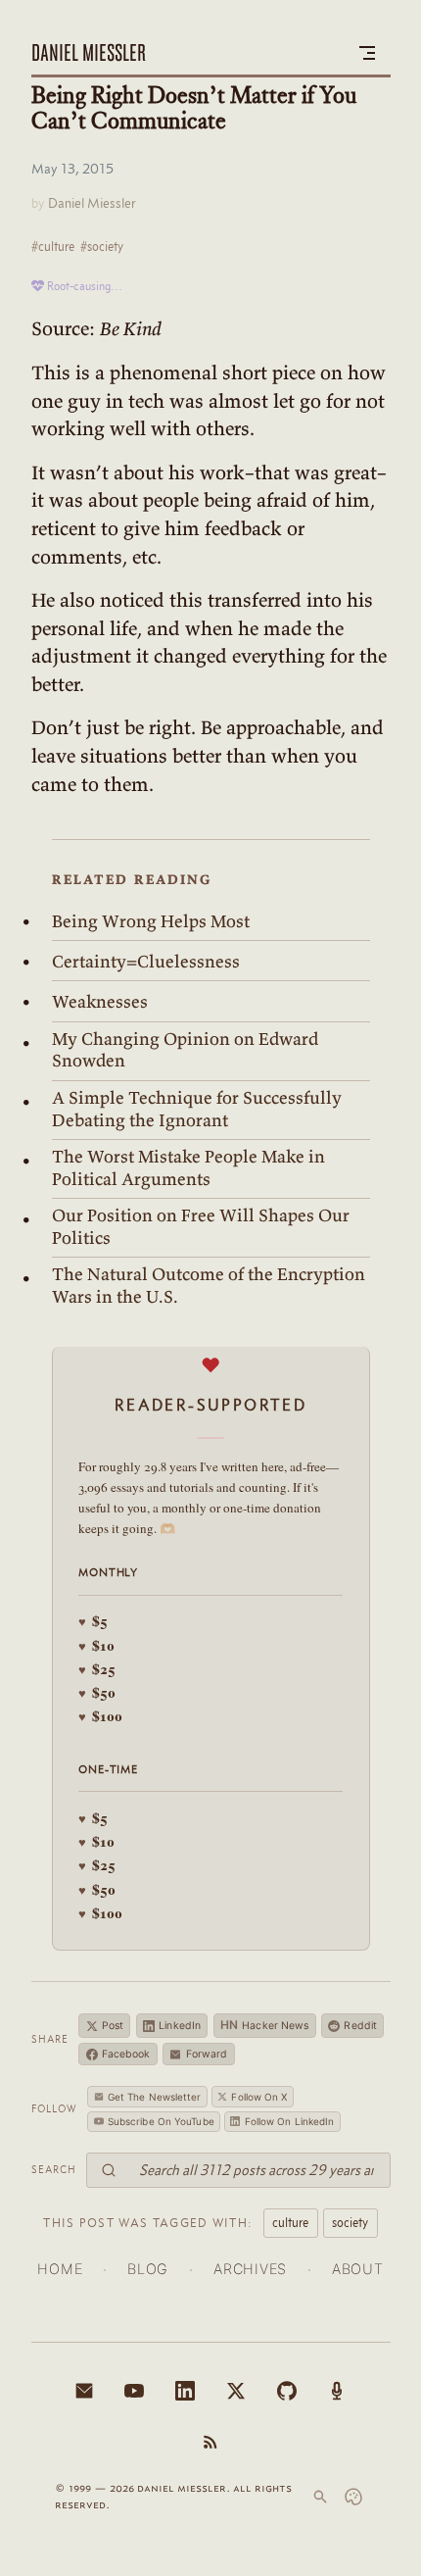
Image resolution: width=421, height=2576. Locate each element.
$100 (100, 1716)
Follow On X (259, 2097)
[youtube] (134, 2391)
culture (290, 2222)
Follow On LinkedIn (290, 2121)
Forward (207, 2054)
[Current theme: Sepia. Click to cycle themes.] (353, 2497)
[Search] (320, 2497)
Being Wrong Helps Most (151, 921)
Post (113, 2026)
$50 (97, 1692)
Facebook (126, 2054)
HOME (60, 2269)
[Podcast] (337, 2391)
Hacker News (265, 2025)
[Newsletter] (84, 2391)
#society (102, 246)
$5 (93, 1621)
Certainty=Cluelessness (146, 962)
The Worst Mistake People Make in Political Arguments (188, 1168)
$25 (97, 1669)
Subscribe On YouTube (161, 2121)
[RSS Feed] (210, 2442)
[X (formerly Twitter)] (236, 2391)
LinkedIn (180, 2026)
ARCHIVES (250, 2269)
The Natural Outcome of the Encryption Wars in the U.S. (209, 1286)
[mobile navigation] (367, 53)
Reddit (360, 2026)
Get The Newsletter (155, 2097)
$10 (96, 1645)
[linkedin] (185, 2391)
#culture (53, 246)
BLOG (148, 2269)
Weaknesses (100, 1002)
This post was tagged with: (148, 2222)
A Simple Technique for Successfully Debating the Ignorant (197, 1109)
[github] (287, 2391)
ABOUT (358, 2269)
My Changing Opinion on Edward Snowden (185, 1050)
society (350, 2222)
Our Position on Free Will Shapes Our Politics (201, 1227)
